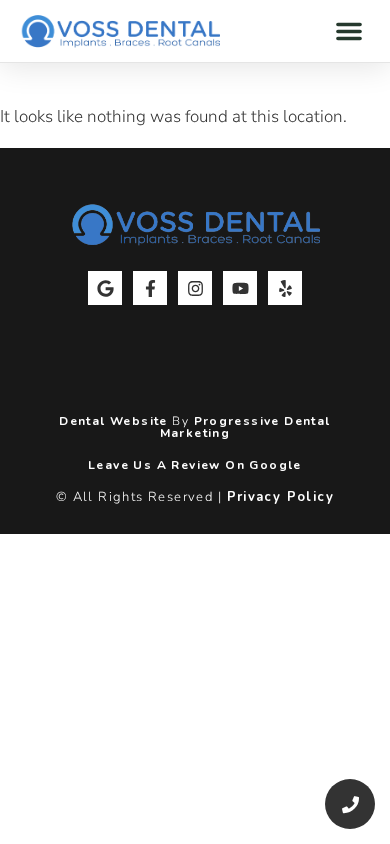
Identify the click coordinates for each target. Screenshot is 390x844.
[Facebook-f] (150, 288)
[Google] (105, 288)
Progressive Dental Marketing (245, 427)
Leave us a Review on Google (195, 465)
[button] (349, 31)
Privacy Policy (281, 497)
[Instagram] (195, 288)
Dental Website (113, 421)
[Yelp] (285, 288)
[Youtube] (240, 288)
